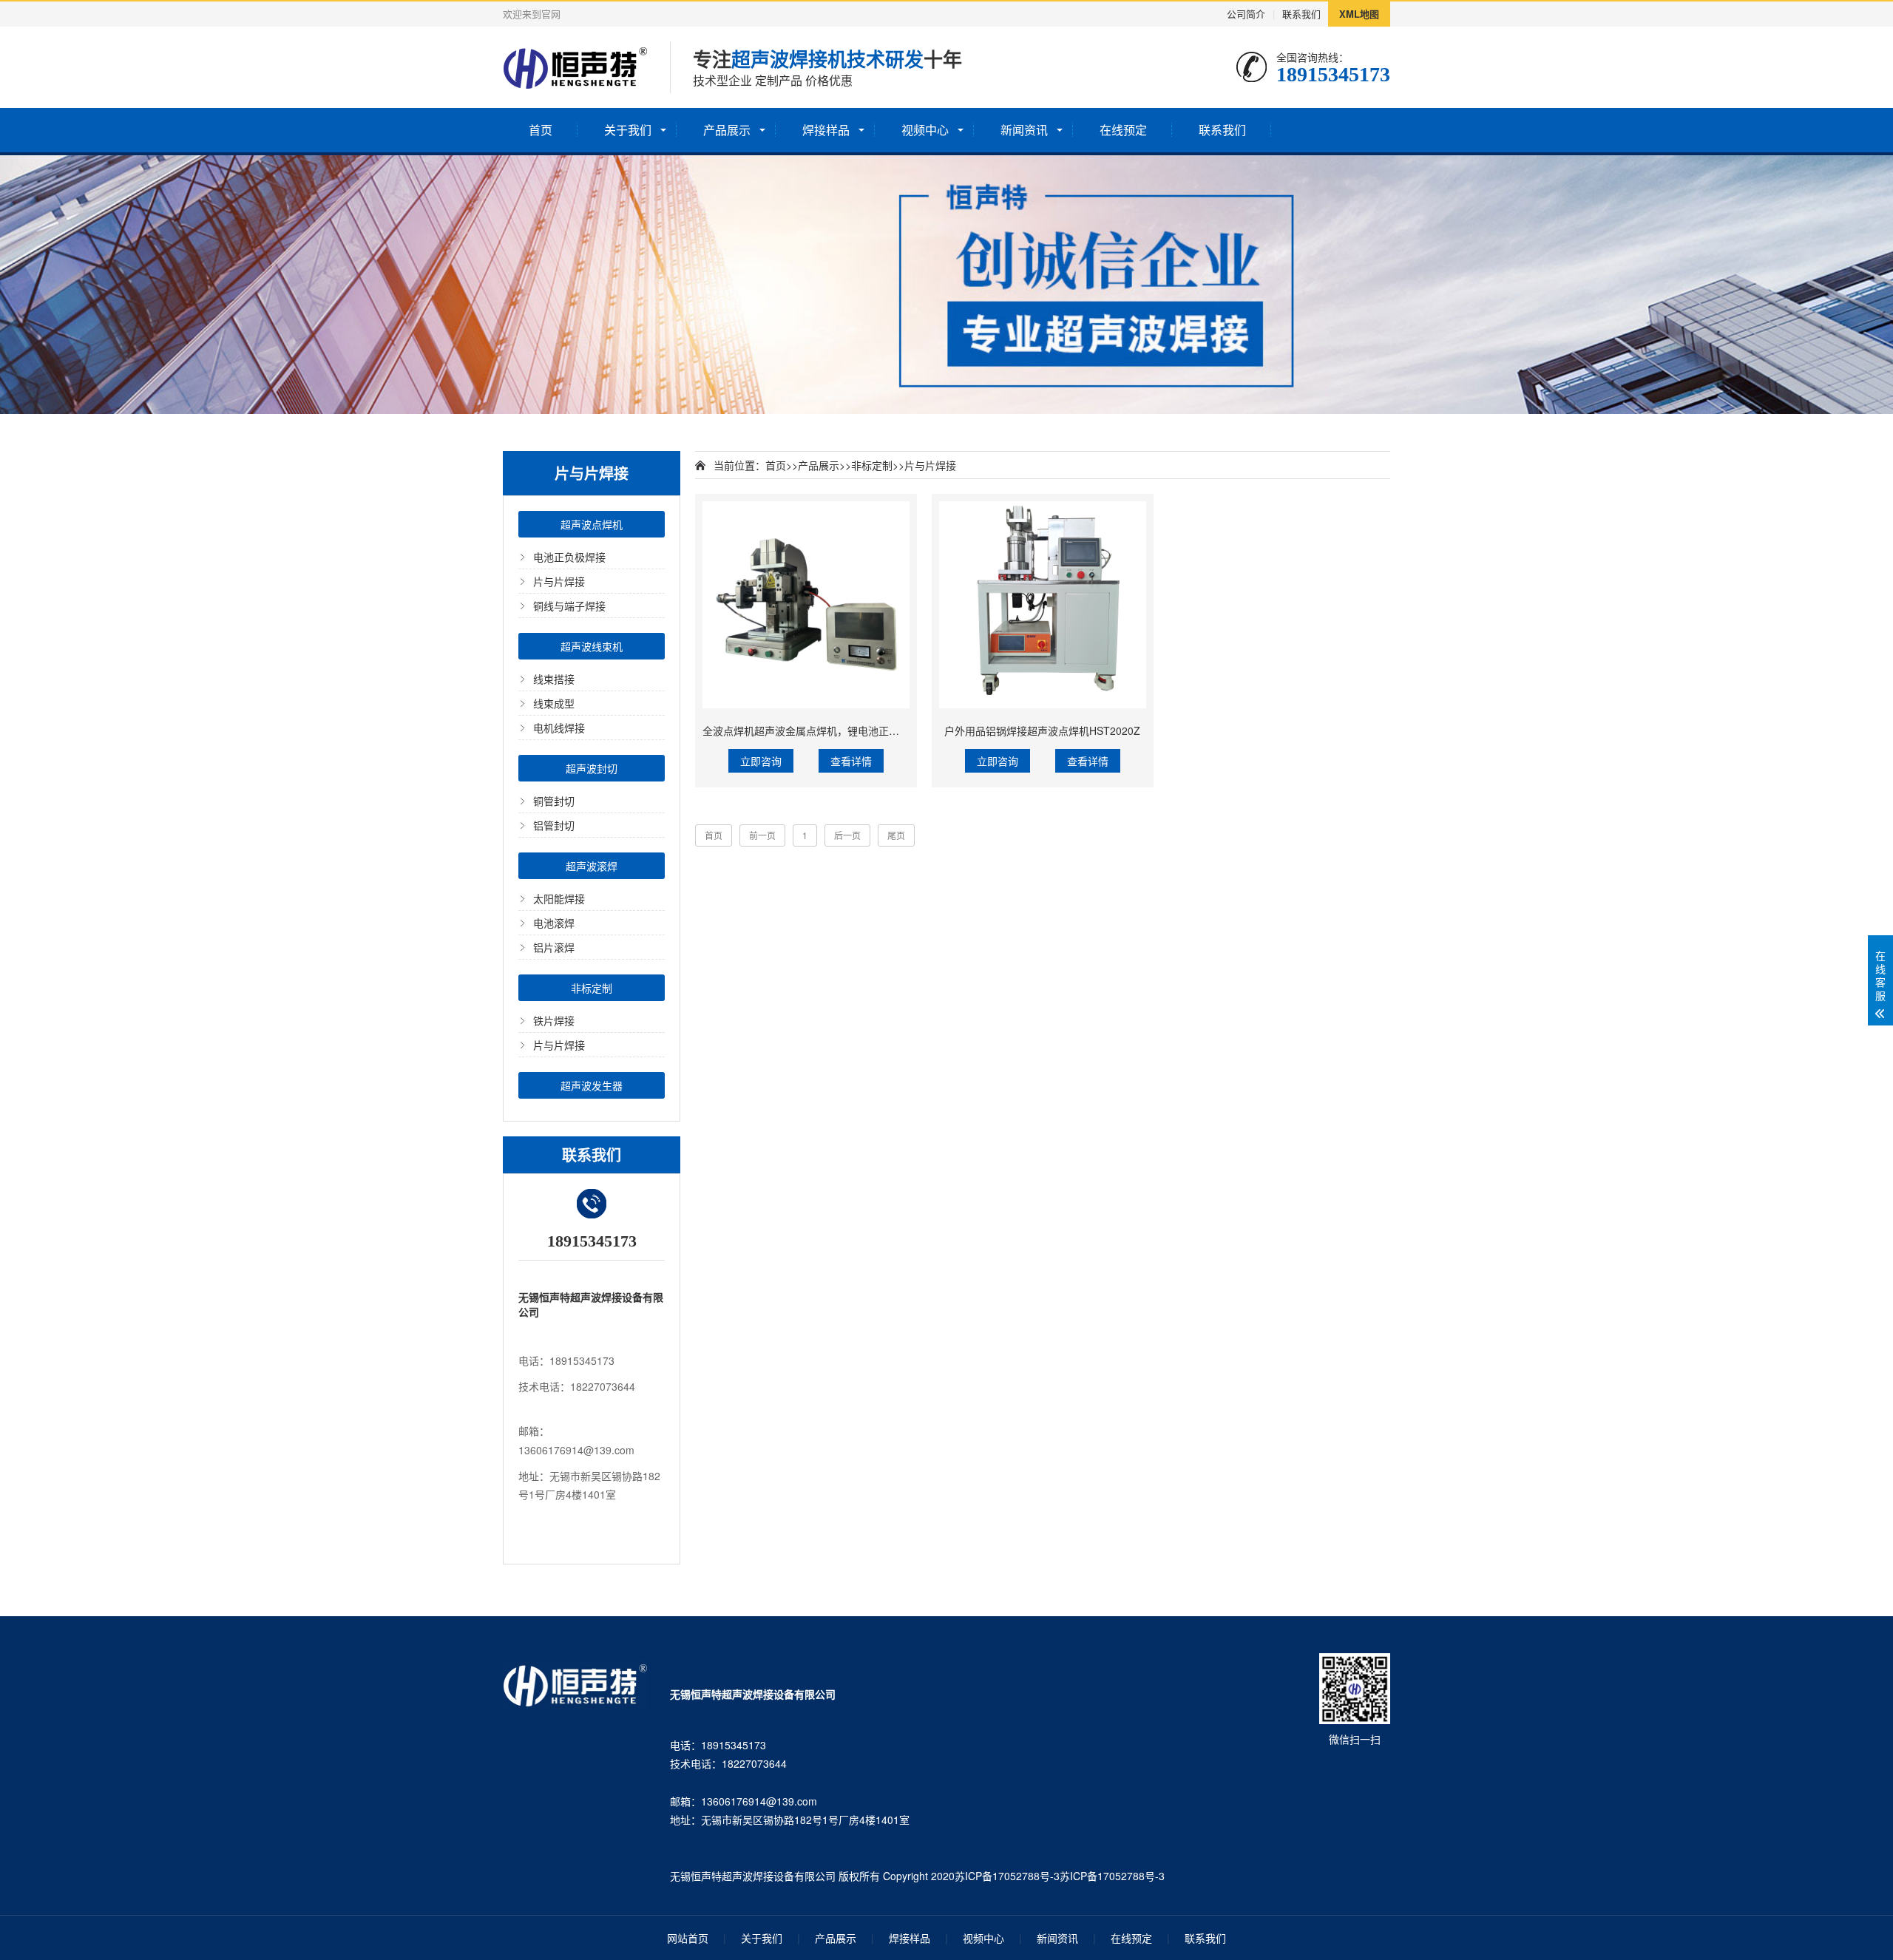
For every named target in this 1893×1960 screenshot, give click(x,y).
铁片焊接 (554, 1020)
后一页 (847, 835)
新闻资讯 (1024, 130)
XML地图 (1359, 14)
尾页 (896, 835)
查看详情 (851, 761)
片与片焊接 (559, 581)
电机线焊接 (559, 728)
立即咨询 (761, 761)
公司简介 (1246, 14)
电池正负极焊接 (569, 557)
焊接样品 (826, 130)
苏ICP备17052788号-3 (1007, 1876)
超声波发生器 (592, 1085)
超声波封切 (592, 768)
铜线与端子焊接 (569, 606)
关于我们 (628, 130)
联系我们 (1301, 14)
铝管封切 (554, 825)
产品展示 (727, 130)
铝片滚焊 (554, 947)
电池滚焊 (554, 923)
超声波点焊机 (592, 524)
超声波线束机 (592, 646)
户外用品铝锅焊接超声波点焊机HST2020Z (1042, 730)
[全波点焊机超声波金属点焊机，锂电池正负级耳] (806, 605)
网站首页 (688, 1938)
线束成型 (554, 703)
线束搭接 (554, 679)
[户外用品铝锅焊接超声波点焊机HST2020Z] (1043, 605)
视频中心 (925, 130)
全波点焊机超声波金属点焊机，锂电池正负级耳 (811, 730)
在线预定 (1123, 130)
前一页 (762, 835)
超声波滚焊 (592, 866)
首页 (541, 130)
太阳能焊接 (559, 898)
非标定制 (592, 988)
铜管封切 (554, 801)
